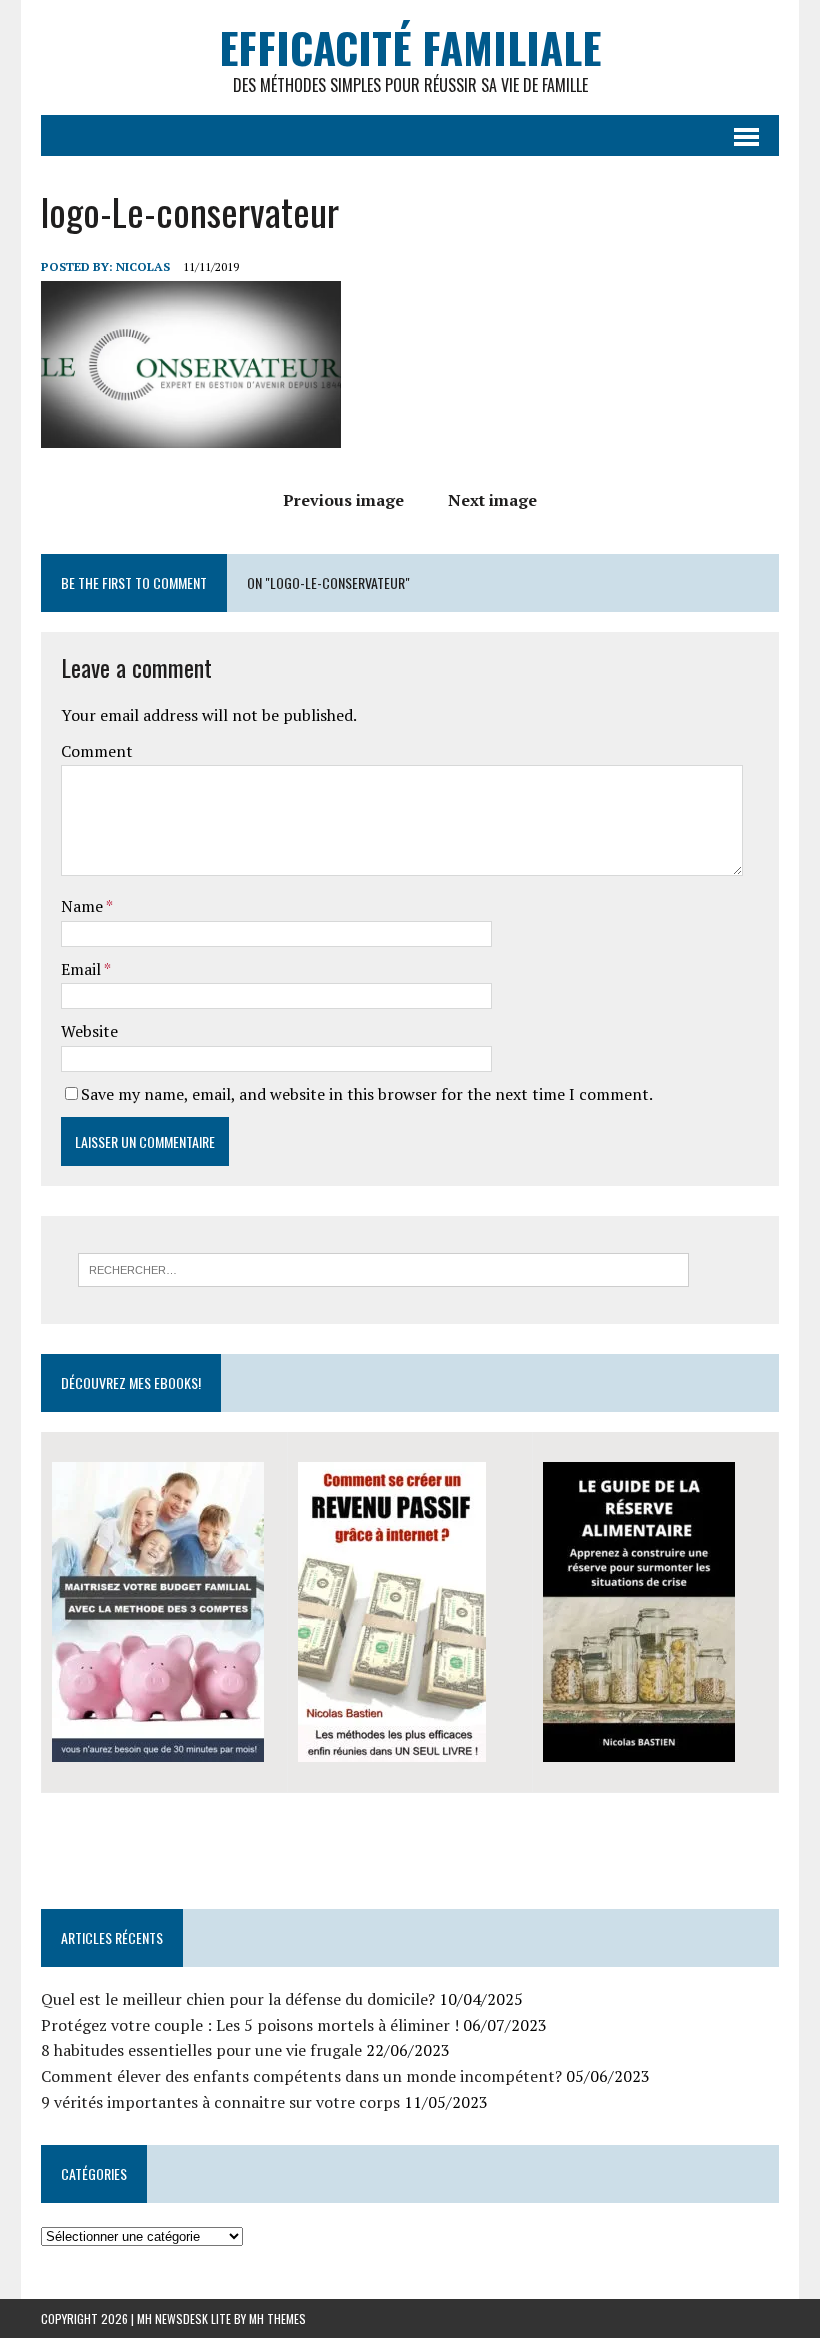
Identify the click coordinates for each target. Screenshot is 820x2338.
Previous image (343, 500)
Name (83, 906)
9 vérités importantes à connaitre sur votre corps (220, 2102)
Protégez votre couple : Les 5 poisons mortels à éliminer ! (250, 2025)
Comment (97, 751)
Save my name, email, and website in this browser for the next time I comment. (367, 1094)
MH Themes (277, 2318)
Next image (492, 500)
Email (82, 969)
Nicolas (143, 266)
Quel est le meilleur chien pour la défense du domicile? (238, 1999)
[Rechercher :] (383, 1268)
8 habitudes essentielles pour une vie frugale (201, 2050)
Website (89, 1031)
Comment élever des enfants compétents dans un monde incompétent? (301, 2076)
